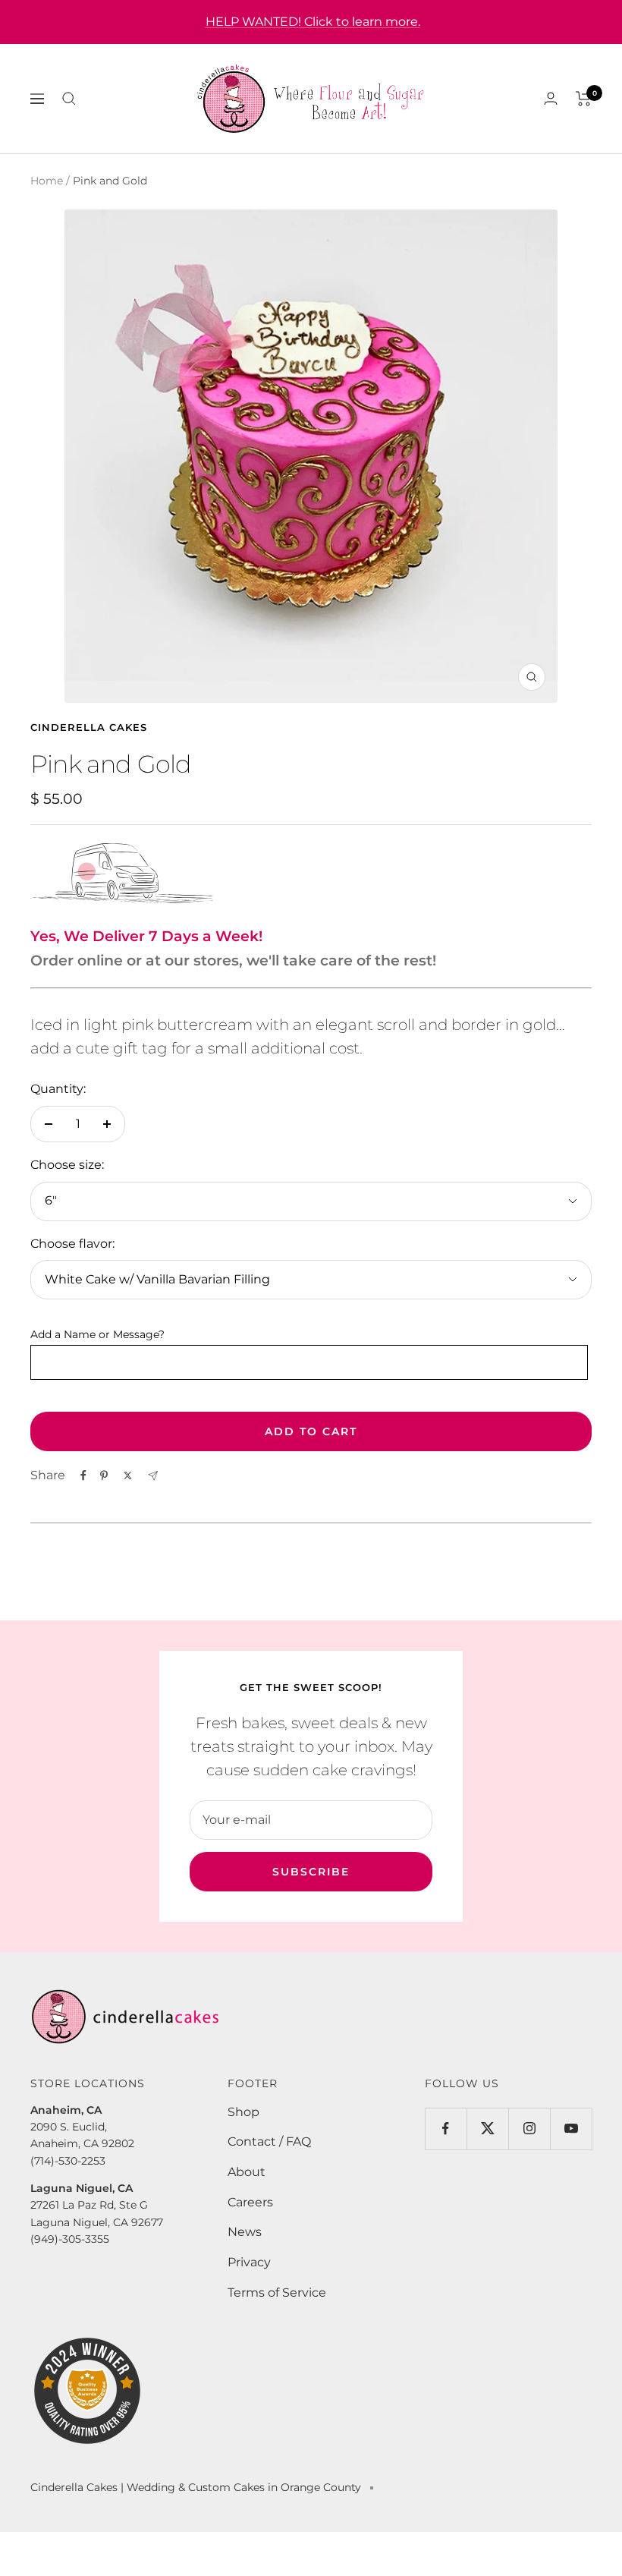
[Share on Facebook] (83, 1475)
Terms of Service (277, 2293)
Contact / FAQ (269, 2141)
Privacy (249, 2262)
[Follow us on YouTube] (571, 2129)
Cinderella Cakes (89, 727)
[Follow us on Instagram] (529, 2129)
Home (47, 181)
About (247, 2172)
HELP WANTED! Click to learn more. (313, 22)
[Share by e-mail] (153, 1476)
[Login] (551, 98)
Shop (243, 2112)
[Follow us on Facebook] (446, 2129)
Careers (250, 2202)
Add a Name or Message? (97, 1334)
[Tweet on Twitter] (128, 1475)
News (245, 2232)
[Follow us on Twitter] (487, 2129)
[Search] (69, 99)
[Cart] (584, 99)
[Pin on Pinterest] (104, 1475)
